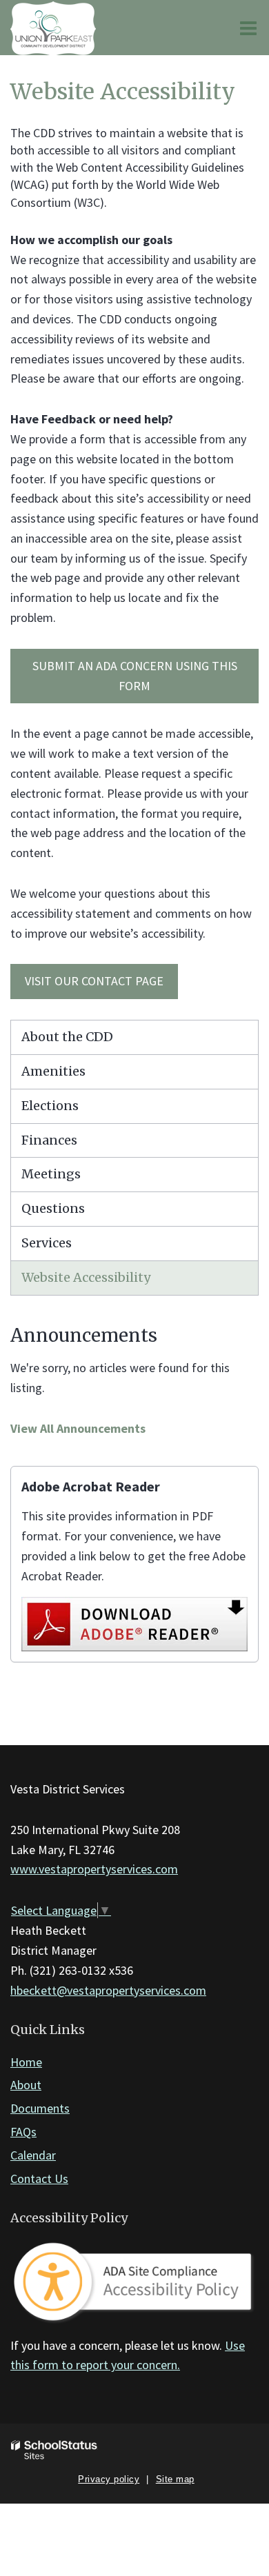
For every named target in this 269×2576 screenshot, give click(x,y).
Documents (40, 2108)
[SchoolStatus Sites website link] (54, 2450)
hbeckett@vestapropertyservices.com (108, 1990)
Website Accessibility (86, 1277)
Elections (50, 1106)
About (26, 2085)
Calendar (33, 2155)
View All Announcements (78, 1428)
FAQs (23, 2132)
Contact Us (39, 2178)
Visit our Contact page (94, 981)
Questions (53, 1208)
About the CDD (67, 1037)
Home (26, 2062)
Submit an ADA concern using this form (135, 676)
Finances (49, 1140)
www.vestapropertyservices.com (94, 1869)
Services (47, 1243)
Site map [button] (175, 2479)
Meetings (51, 1174)
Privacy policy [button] (109, 2479)
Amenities (53, 1071)
